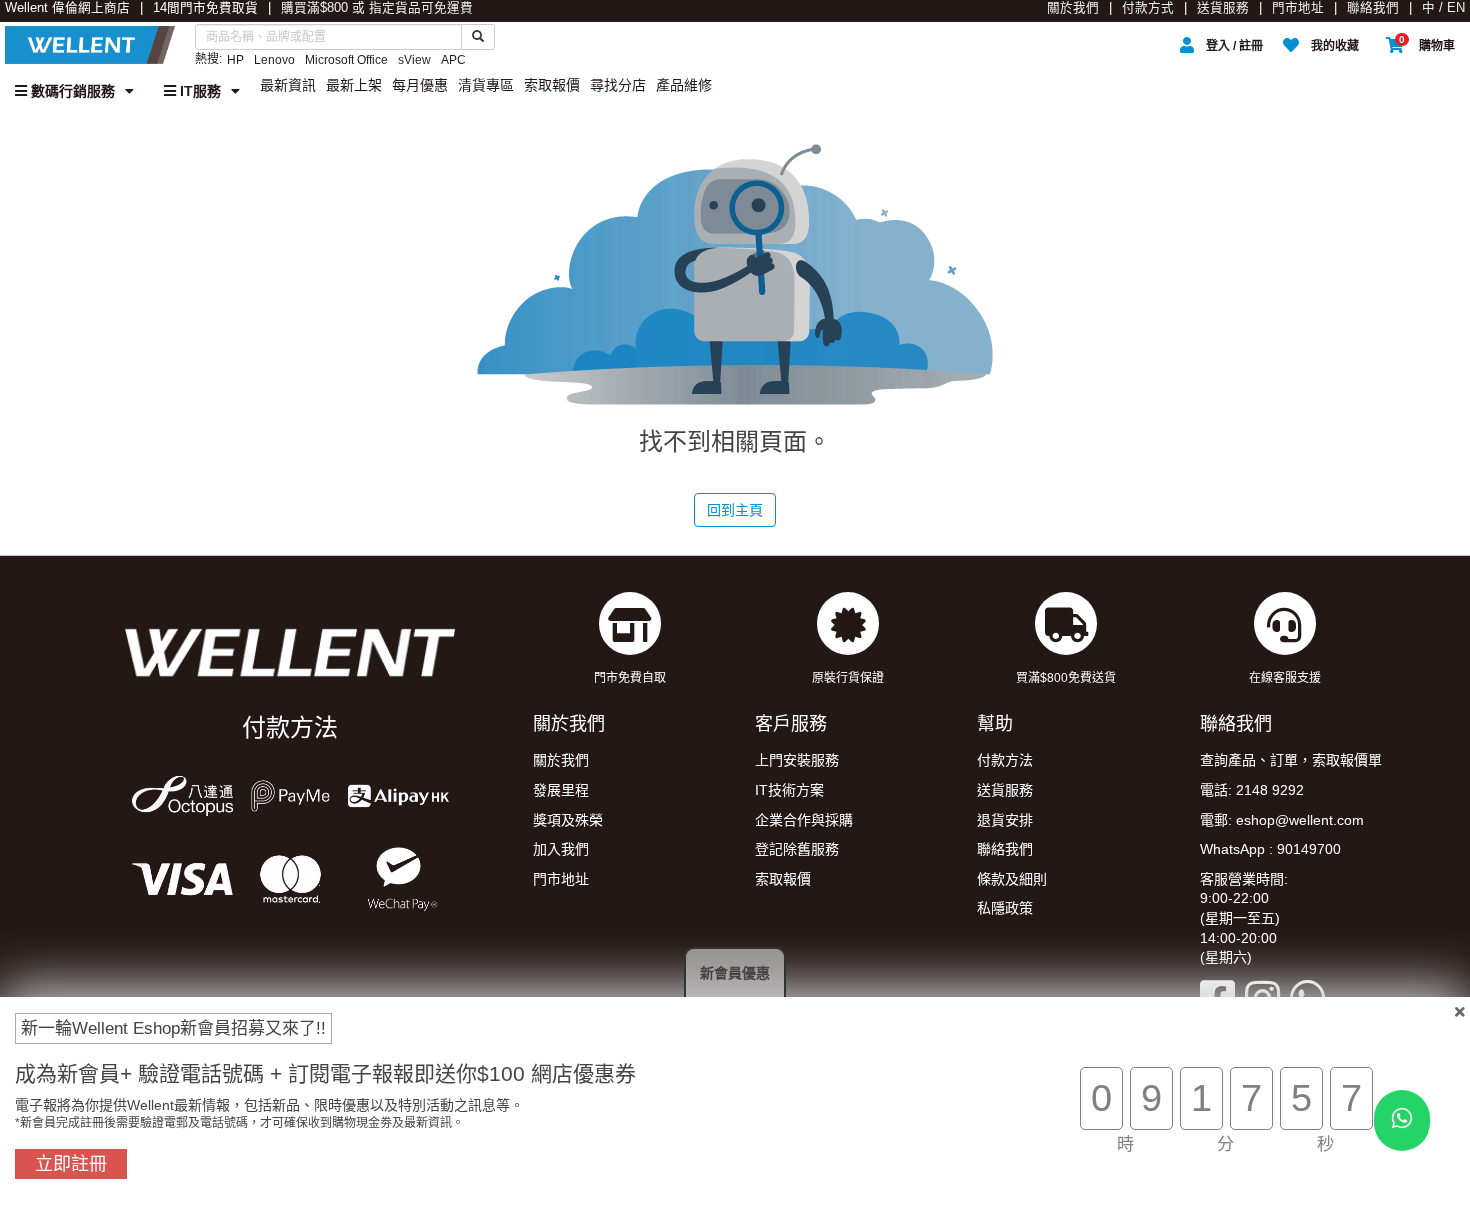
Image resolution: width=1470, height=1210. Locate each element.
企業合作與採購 (804, 820)
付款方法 (1005, 760)
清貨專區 (486, 85)
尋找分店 (618, 85)
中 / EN (1443, 8)
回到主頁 (735, 510)
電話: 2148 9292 (1252, 790)
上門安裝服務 (797, 760)
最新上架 (354, 85)
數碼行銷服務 (71, 91)
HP (235, 60)
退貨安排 (1005, 820)
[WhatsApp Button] (1402, 1120)
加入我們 (561, 849)
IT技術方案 (789, 790)
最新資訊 (288, 85)
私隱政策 (1005, 908)
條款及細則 (1012, 879)
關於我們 (1073, 8)
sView (414, 60)
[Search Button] (478, 37)
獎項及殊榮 (568, 820)
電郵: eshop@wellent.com (1282, 820)
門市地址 (1298, 8)
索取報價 (552, 85)
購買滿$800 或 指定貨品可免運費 (377, 8)
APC (453, 60)
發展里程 (561, 790)
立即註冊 (71, 1164)
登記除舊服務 (797, 849)
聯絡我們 (1373, 8)
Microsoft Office (346, 60)
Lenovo (274, 60)
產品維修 (684, 85)
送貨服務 (1223, 8)
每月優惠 (420, 85)
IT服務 (198, 91)
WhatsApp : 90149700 (1270, 849)
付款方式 (1148, 8)
